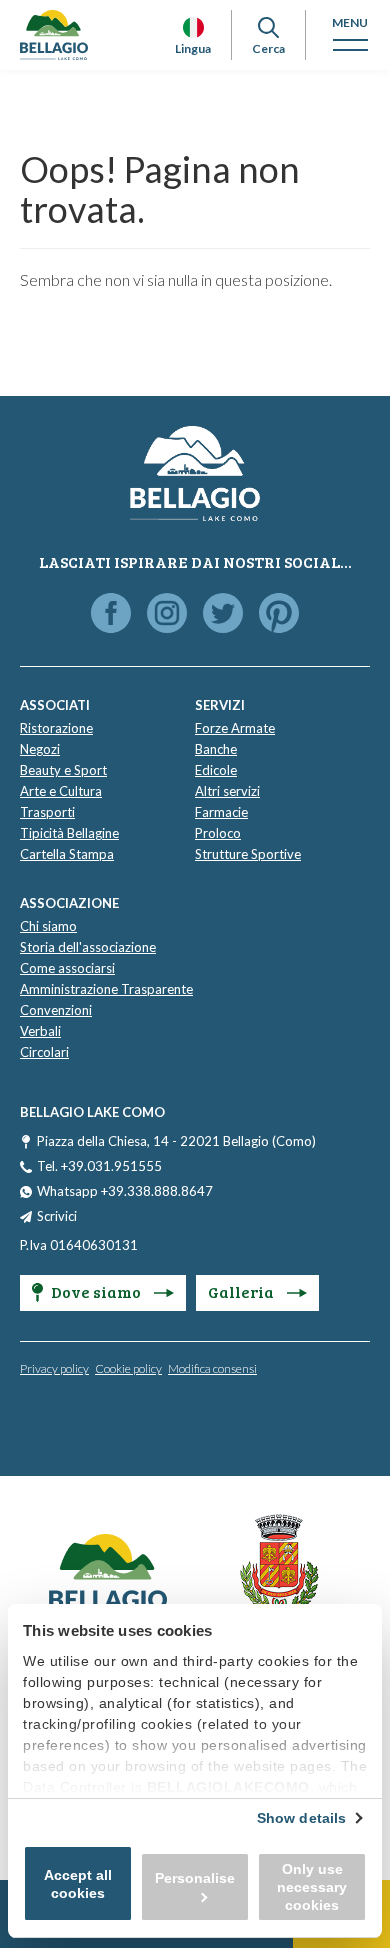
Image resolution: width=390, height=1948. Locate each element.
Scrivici (57, 1216)
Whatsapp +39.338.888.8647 (125, 1191)
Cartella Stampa (67, 854)
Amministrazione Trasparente (106, 989)
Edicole (216, 770)
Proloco (218, 833)
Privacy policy (54, 1368)
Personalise (195, 1878)
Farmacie (221, 812)
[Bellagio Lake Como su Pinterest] (279, 614)
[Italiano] (193, 27)
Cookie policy (128, 1368)
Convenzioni (56, 1010)
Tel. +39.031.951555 (99, 1166)
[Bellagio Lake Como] (54, 35)
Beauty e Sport (63, 770)
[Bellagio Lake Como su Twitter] (223, 614)
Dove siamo (97, 1291)
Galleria (242, 1291)
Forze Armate (235, 728)
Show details (301, 1818)
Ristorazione (56, 728)
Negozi (40, 749)
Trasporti (47, 812)
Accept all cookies (78, 1884)
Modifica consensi (212, 1368)
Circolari (44, 1052)
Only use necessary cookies (312, 1887)
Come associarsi (67, 968)
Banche (216, 749)
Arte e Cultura (61, 791)
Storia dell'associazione (88, 947)
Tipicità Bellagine (69, 833)
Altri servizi (227, 791)
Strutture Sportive (248, 854)
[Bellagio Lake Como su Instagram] (167, 614)
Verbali (40, 1031)
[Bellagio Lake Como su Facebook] (111, 614)
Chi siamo (48, 926)
